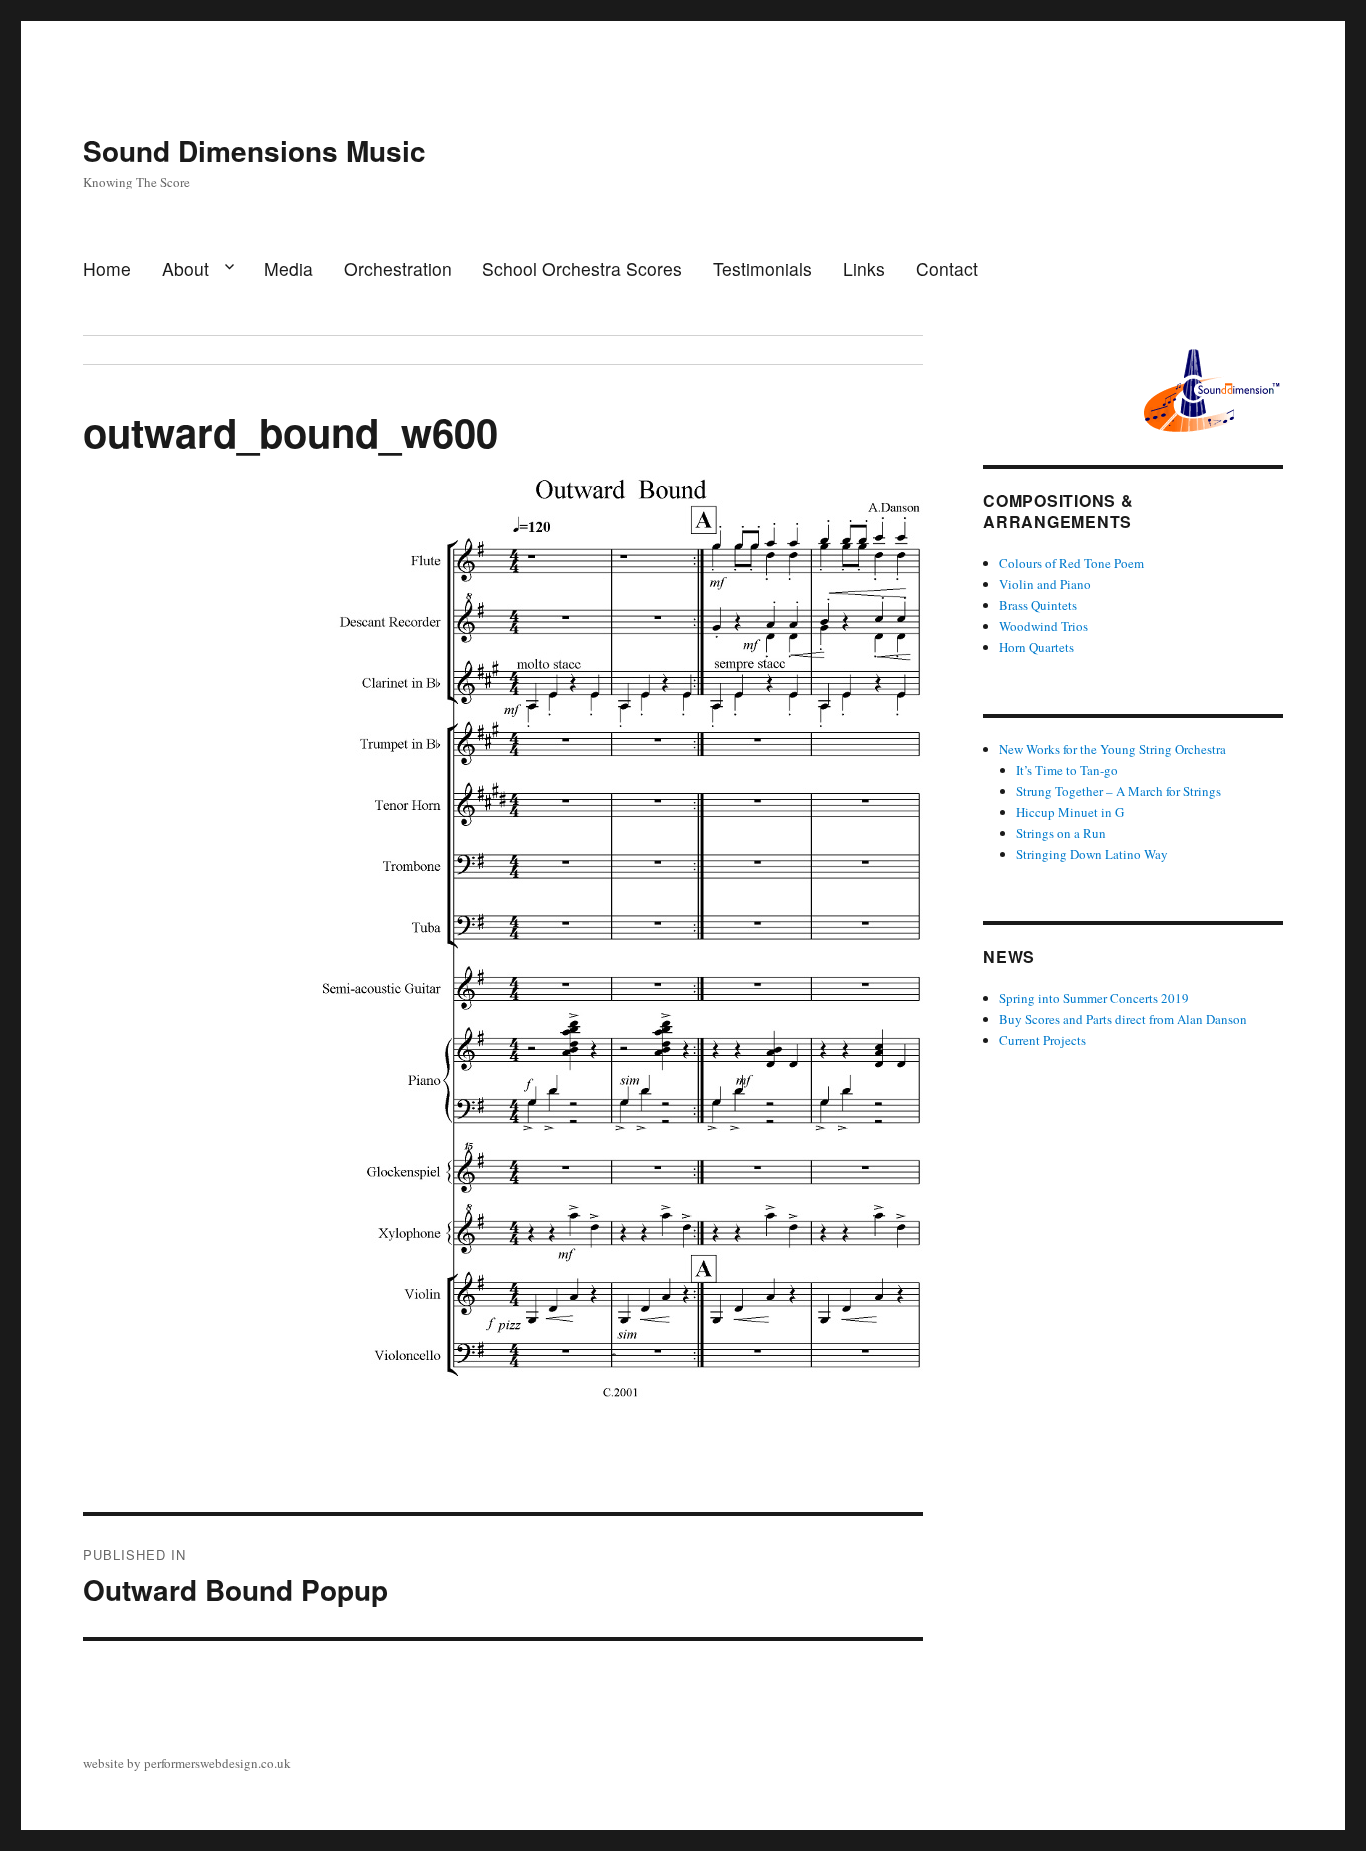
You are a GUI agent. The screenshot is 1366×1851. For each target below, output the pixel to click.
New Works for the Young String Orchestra (1112, 749)
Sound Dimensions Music (254, 150)
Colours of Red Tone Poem (1071, 563)
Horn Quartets (1036, 647)
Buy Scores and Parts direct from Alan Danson (1123, 1019)
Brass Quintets (1038, 605)
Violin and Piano (1045, 584)
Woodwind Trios (1043, 626)
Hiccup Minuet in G (1070, 812)
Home (107, 268)
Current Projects (1042, 1040)
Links (864, 268)
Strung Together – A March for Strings (1118, 791)
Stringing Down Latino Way (1092, 854)
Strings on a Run (1061, 833)
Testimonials (762, 268)
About (185, 268)
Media (288, 268)
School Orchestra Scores (582, 268)
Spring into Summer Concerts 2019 (1094, 998)
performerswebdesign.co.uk (217, 1763)
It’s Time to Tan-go (1067, 770)
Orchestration (398, 268)
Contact (947, 268)
